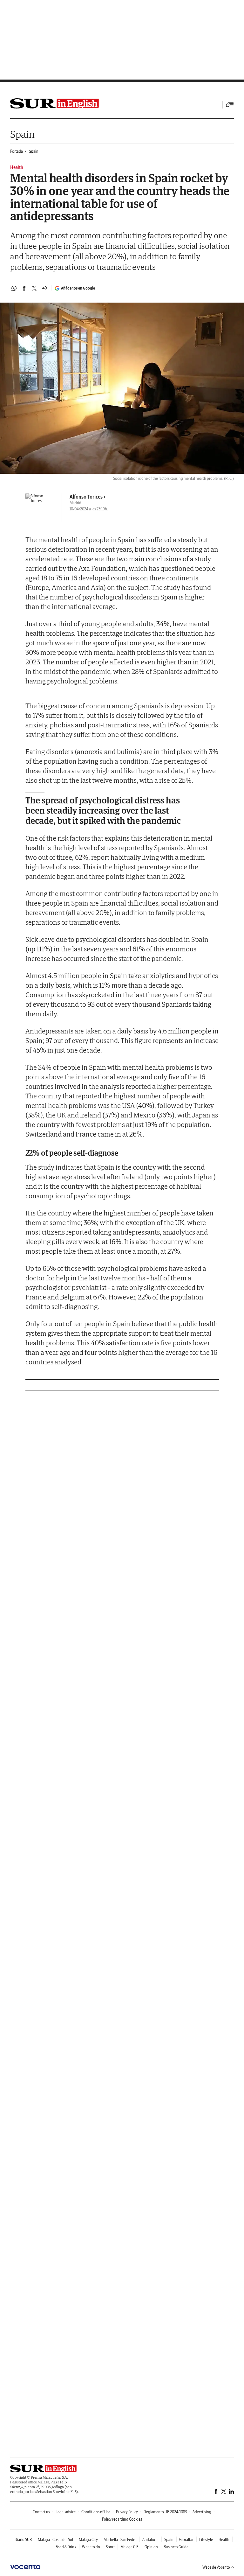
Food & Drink (66, 2547)
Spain (22, 134)
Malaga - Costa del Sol (55, 2540)
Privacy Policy (127, 2512)
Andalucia (150, 2540)
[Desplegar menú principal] (230, 105)
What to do (91, 2547)
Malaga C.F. (130, 2547)
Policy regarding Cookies (122, 2519)
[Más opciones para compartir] (44, 288)
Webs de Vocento (216, 2567)
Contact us (41, 2512)
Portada (17, 151)
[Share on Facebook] (24, 288)
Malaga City (88, 2540)
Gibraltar (186, 2540)
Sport (110, 2547)
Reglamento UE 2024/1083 (165, 2512)
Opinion (151, 2547)
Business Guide (176, 2547)
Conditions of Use (96, 2512)
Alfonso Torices (86, 497)
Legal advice (66, 2512)
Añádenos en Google (78, 288)
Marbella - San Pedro (120, 2540)
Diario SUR (23, 2540)
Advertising (202, 2512)
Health (224, 2540)
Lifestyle (206, 2540)
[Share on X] (34, 288)
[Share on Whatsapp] (14, 288)
